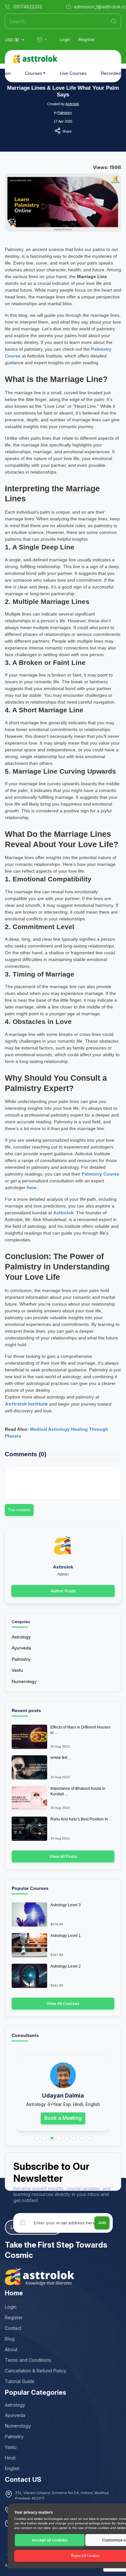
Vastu (17, 1670)
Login (65, 40)
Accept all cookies (50, 2540)
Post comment (19, 1510)
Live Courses (73, 73)
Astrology (21, 1637)
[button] (37, 2138)
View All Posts (63, 1856)
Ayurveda (21, 1648)
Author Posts (63, 1591)
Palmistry (65, 113)
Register (87, 40)
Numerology (24, 1681)
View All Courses (63, 2004)
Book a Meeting (63, 2118)
